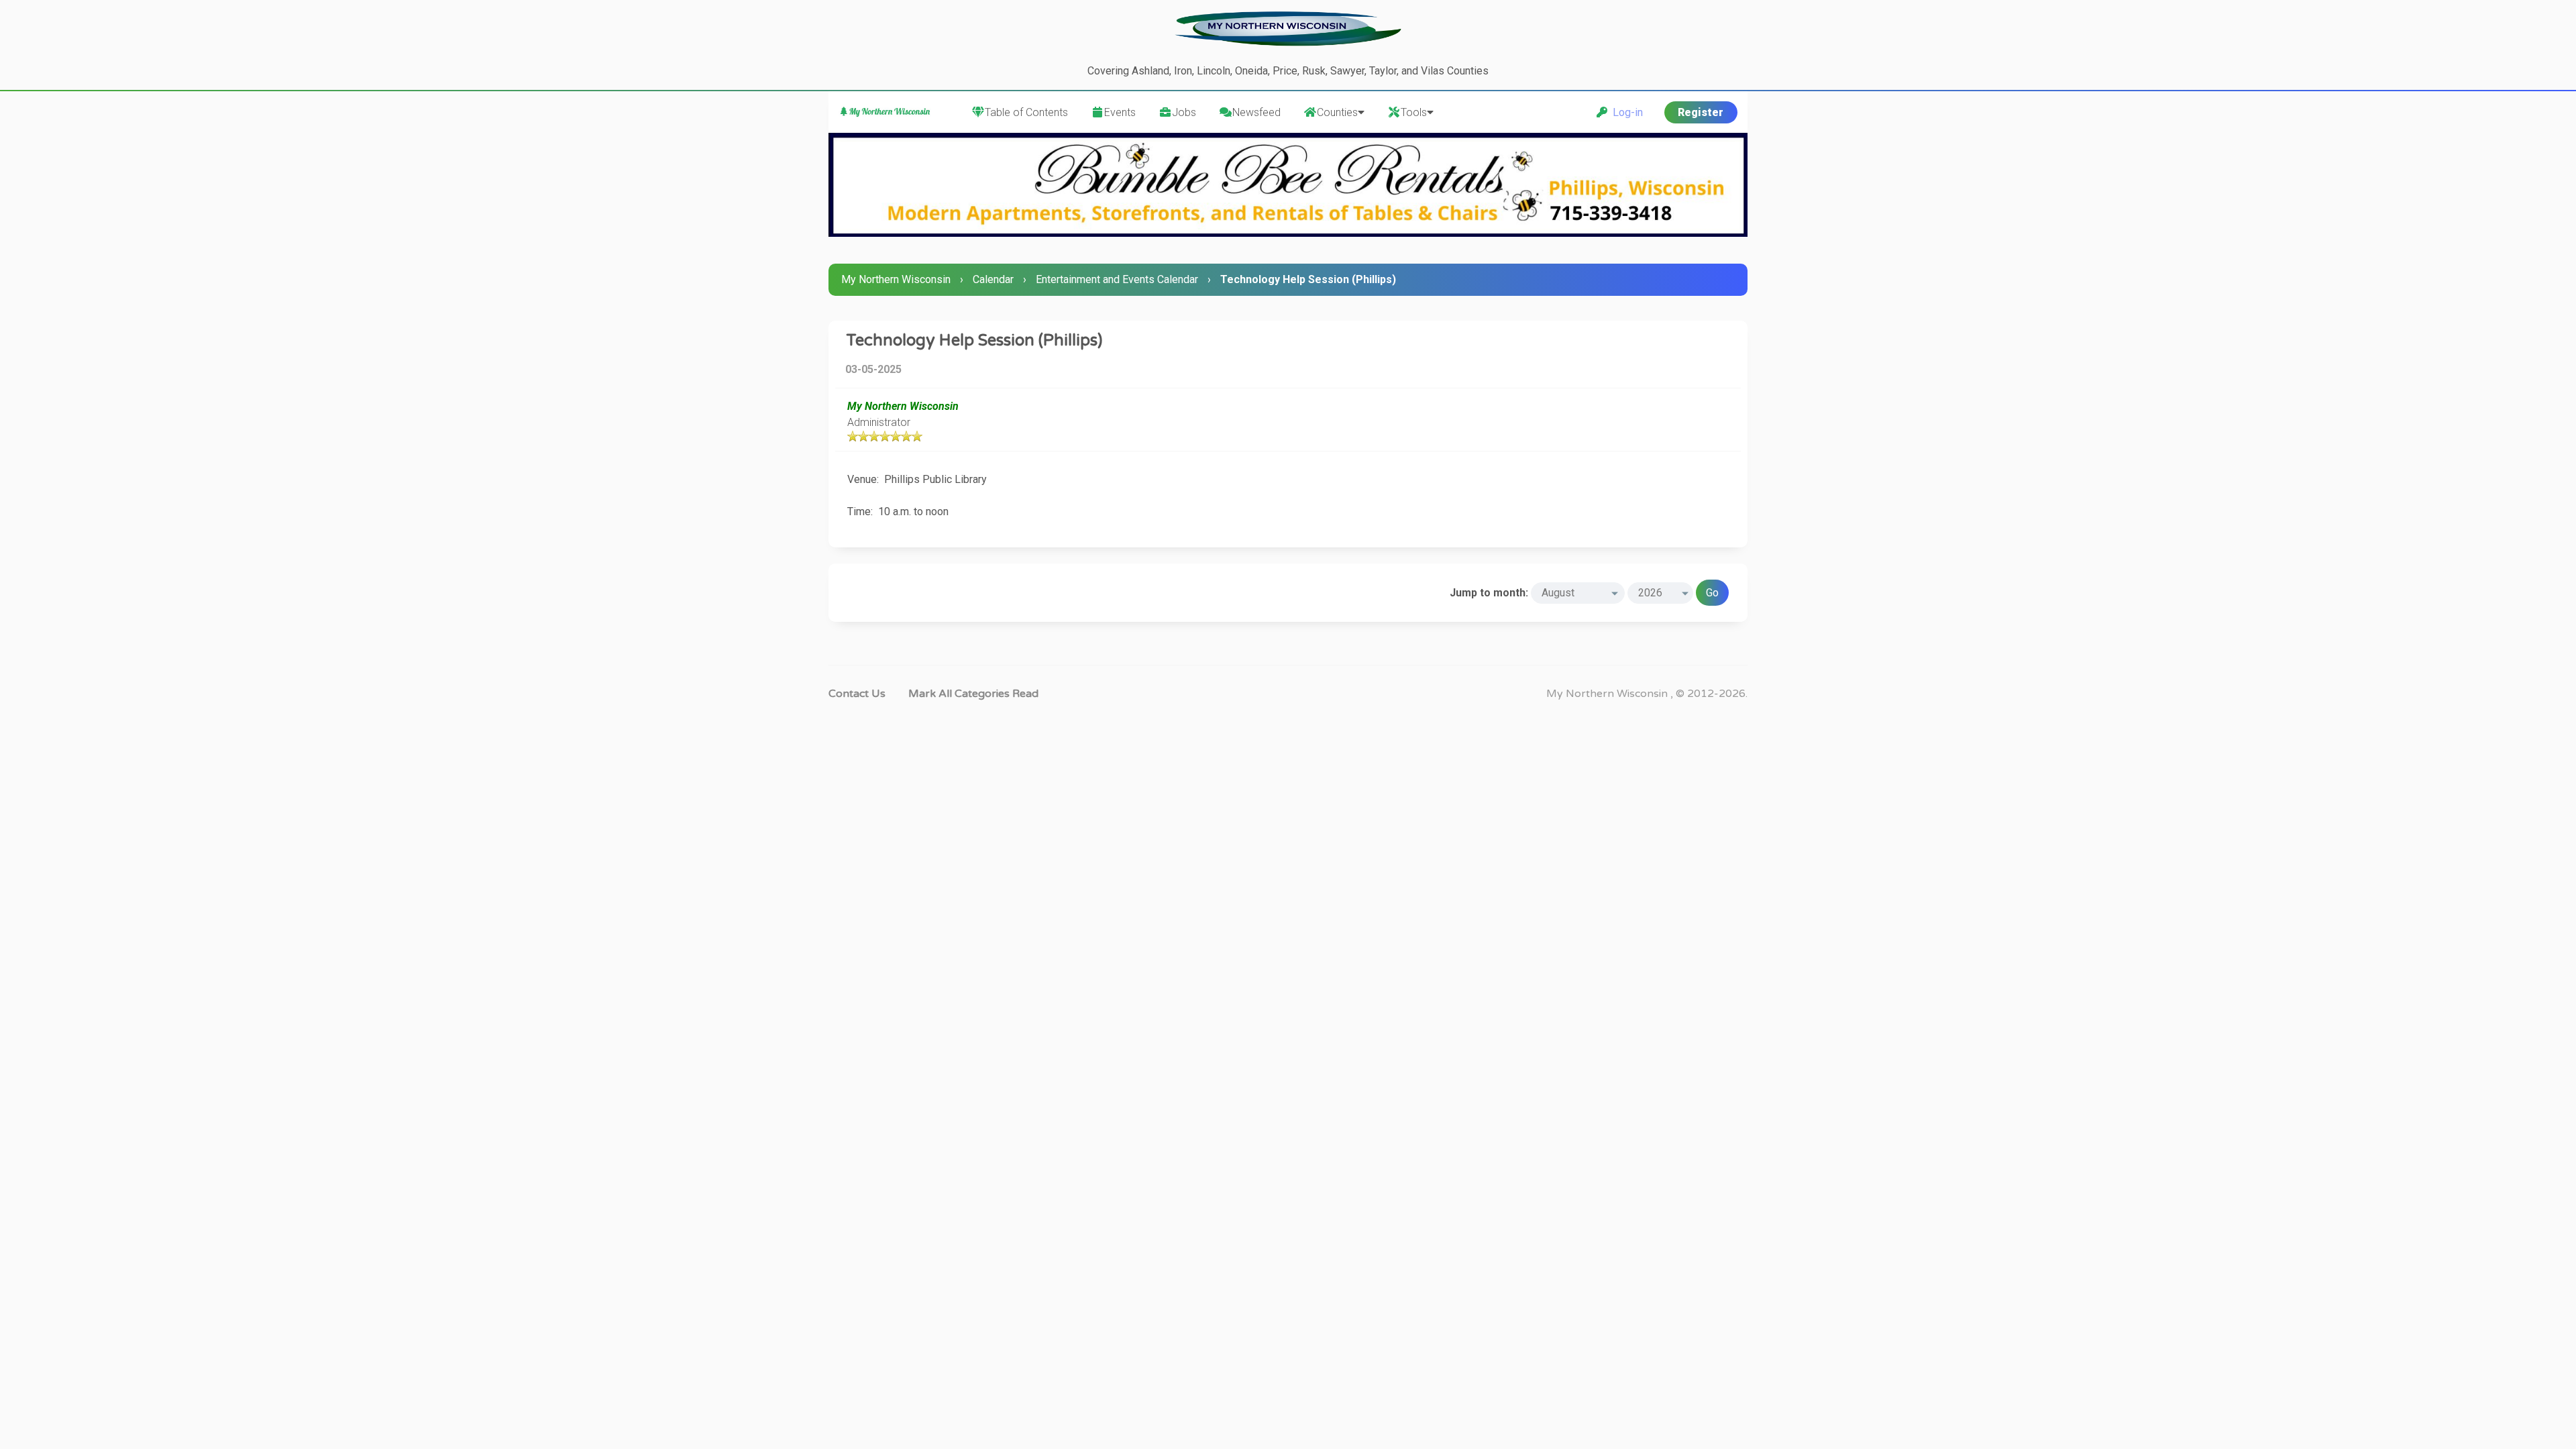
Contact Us (857, 694)
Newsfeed (1256, 112)
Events (1120, 112)
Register (1701, 112)
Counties (1337, 112)
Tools (1414, 112)
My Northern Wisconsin (896, 279)
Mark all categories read (973, 694)
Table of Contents (1026, 112)
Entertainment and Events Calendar (1117, 279)
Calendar (993, 279)
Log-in (1625, 112)
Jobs (1184, 112)
